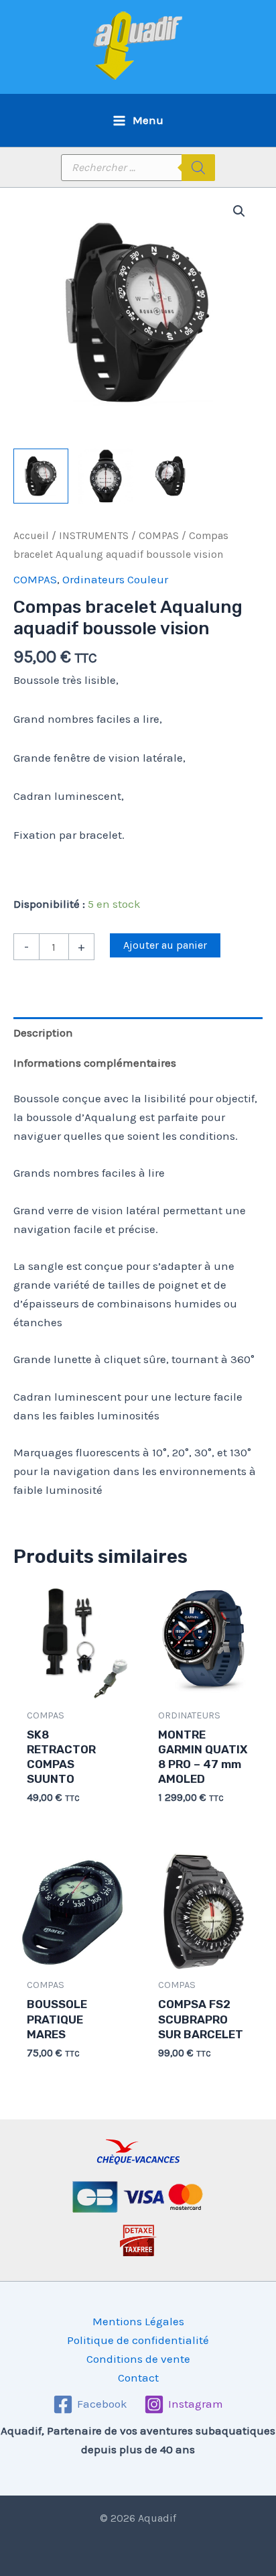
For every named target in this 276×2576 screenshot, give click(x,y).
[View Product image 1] (41, 476)
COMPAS (159, 536)
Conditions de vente (138, 2359)
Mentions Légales (138, 2321)
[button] (239, 211)
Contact (138, 2378)
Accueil (31, 536)
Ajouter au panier (165, 945)
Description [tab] (43, 1033)
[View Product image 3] (171, 476)
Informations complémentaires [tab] (95, 1063)
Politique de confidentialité (138, 2340)
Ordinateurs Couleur (115, 579)
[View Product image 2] (106, 476)
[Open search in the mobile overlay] (138, 168)
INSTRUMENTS (94, 536)
